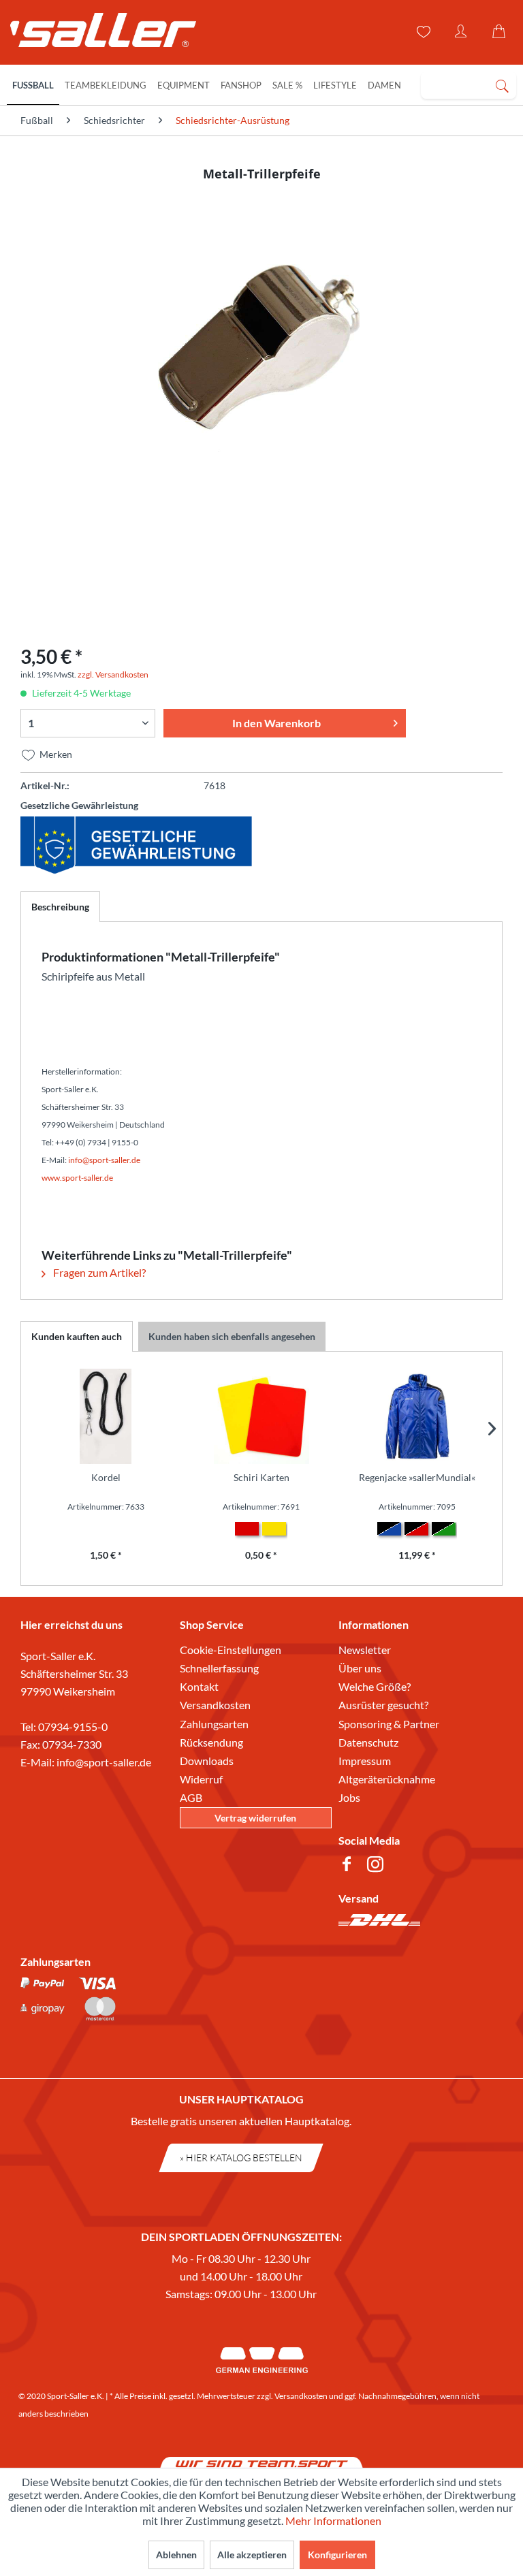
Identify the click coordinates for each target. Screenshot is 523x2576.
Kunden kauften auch (77, 1336)
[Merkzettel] (422, 32)
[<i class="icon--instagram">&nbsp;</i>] (378, 1866)
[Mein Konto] (462, 32)
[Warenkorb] (501, 32)
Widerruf (201, 1779)
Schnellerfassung (219, 1668)
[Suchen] (502, 85)
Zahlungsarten (214, 1724)
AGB (191, 1797)
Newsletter (365, 1650)
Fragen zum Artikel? (98, 1272)
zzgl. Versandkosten (113, 674)
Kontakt (199, 1686)
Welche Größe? (375, 1686)
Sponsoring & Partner (389, 1724)
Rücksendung (211, 1742)
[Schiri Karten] (262, 1416)
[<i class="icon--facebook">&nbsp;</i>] (349, 1866)
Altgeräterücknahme (387, 1779)
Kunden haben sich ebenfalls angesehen (232, 1336)
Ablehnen (176, 2555)
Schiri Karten (261, 1477)
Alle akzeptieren (252, 2555)
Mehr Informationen (333, 2521)
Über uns (360, 1668)
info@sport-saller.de (104, 1762)
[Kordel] (106, 1416)
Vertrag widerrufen (255, 1818)
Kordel (106, 1477)
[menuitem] (469, 85)
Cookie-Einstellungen (231, 1650)
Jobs (349, 1797)
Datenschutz (368, 1742)
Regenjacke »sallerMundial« (417, 1477)
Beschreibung (60, 907)
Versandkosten (215, 1705)
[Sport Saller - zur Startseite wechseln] (97, 34)
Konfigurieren (337, 2555)
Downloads (207, 1761)
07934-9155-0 (73, 1727)
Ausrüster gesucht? (383, 1705)
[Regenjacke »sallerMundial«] (417, 1416)
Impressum (365, 1761)
